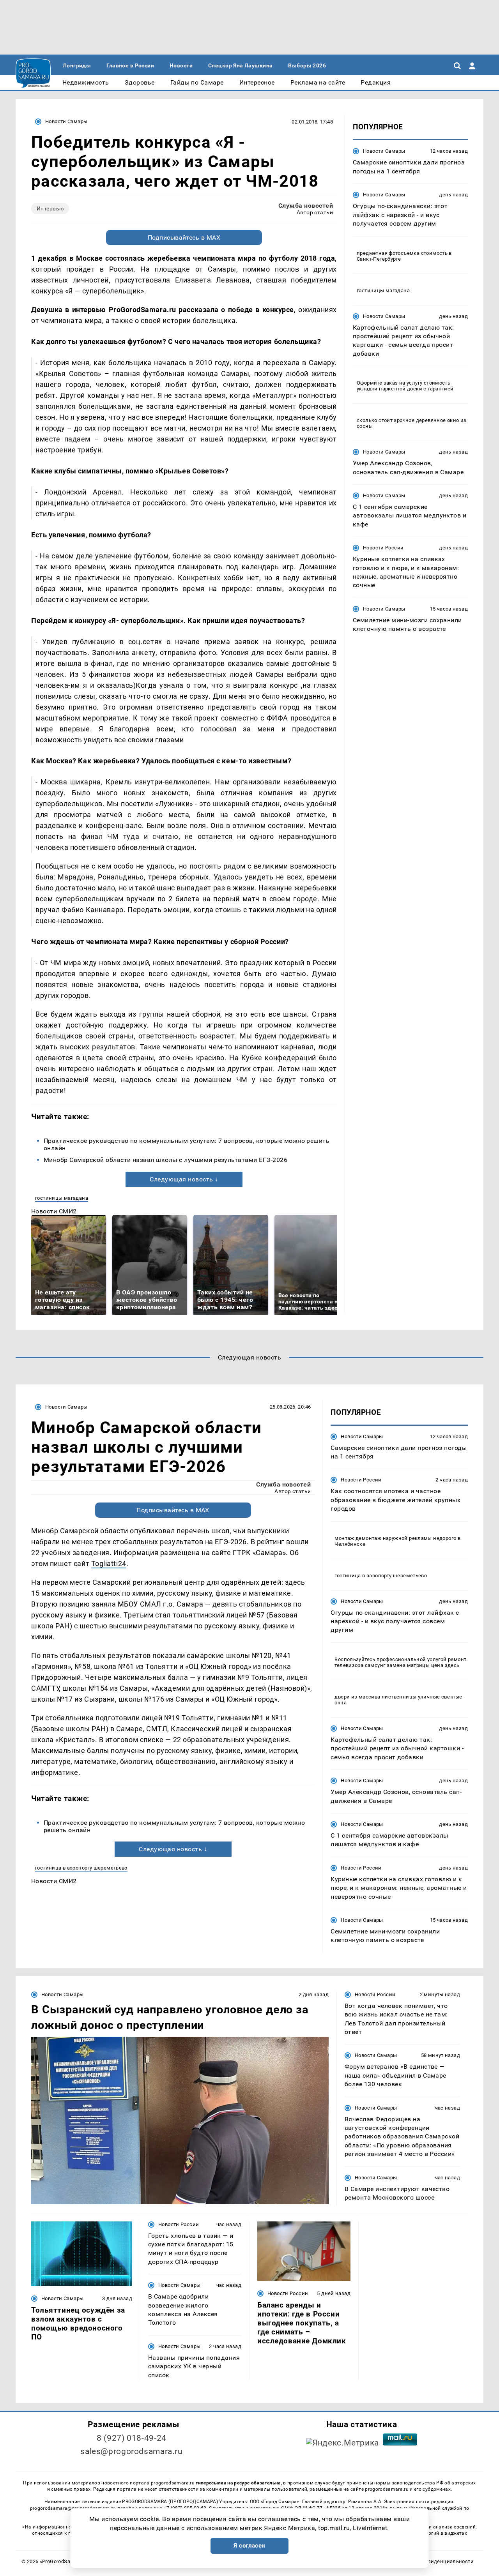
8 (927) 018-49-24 (132, 2438)
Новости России (383, 548)
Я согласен (249, 2546)
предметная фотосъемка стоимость (402, 253)
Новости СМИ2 (54, 1211)
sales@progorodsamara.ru (131, 2451)
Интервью (50, 208)
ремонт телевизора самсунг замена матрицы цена (400, 1662)
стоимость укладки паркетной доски (403, 386)
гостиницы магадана (62, 1198)
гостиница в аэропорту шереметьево (81, 1868)
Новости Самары (66, 121)
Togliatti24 (109, 1563)
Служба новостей (306, 206)
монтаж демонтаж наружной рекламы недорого (395, 1538)
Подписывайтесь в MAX (184, 237)
